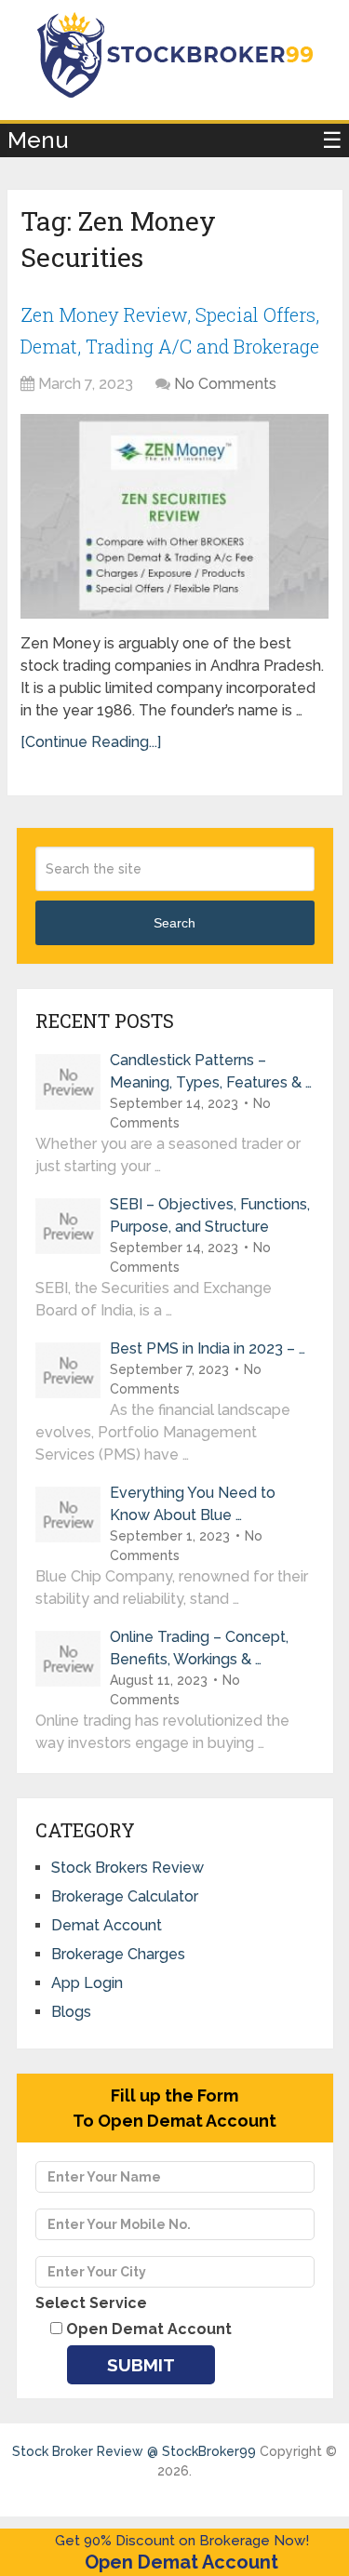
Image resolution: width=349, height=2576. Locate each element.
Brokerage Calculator (125, 1896)
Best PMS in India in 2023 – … (208, 1348)
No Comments (225, 384)
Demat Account (107, 1925)
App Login (87, 1983)
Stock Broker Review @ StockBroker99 (134, 2451)
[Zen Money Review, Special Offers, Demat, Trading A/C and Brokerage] (174, 517)
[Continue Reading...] (91, 742)
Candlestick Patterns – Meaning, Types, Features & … (211, 1071)
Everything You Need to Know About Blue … (193, 1504)
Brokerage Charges (118, 1954)
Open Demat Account (181, 2562)
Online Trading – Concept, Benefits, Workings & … (199, 1648)
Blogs (71, 2012)
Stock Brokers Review (128, 1868)
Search (174, 923)
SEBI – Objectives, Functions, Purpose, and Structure (210, 1215)
